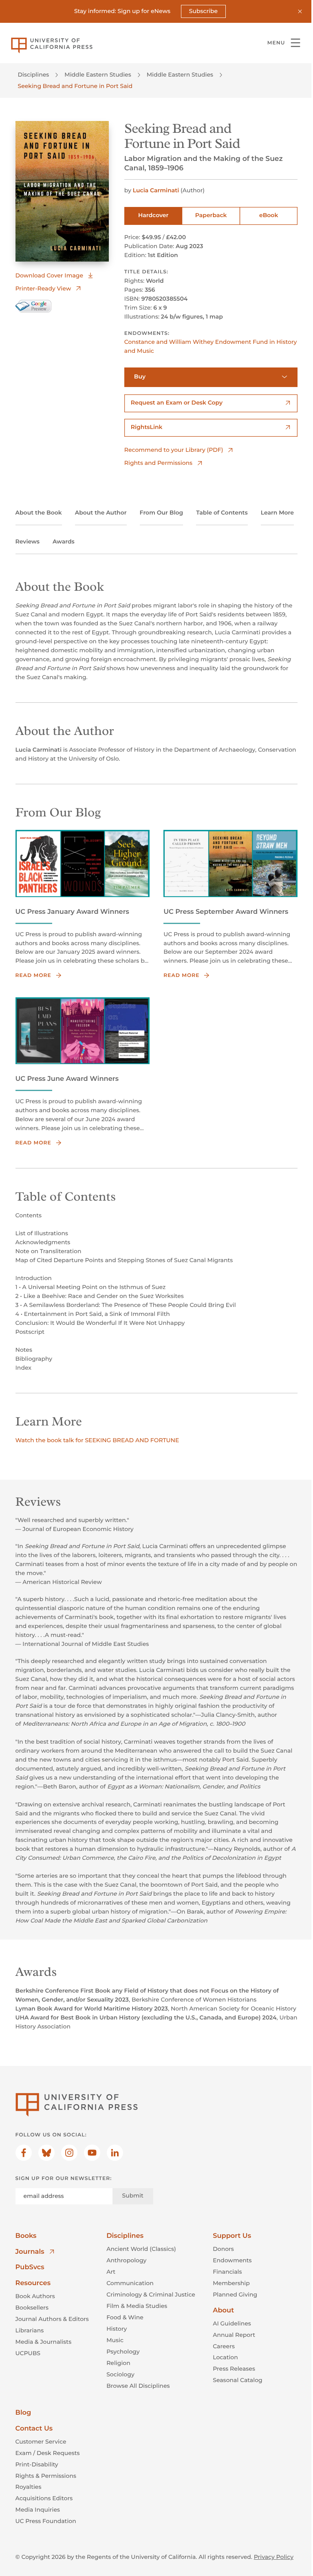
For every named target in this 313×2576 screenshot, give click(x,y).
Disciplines (34, 75)
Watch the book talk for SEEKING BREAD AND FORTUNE (97, 1440)
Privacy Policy (274, 2557)
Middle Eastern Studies (98, 75)
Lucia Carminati (156, 190)
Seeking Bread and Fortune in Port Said (75, 86)
